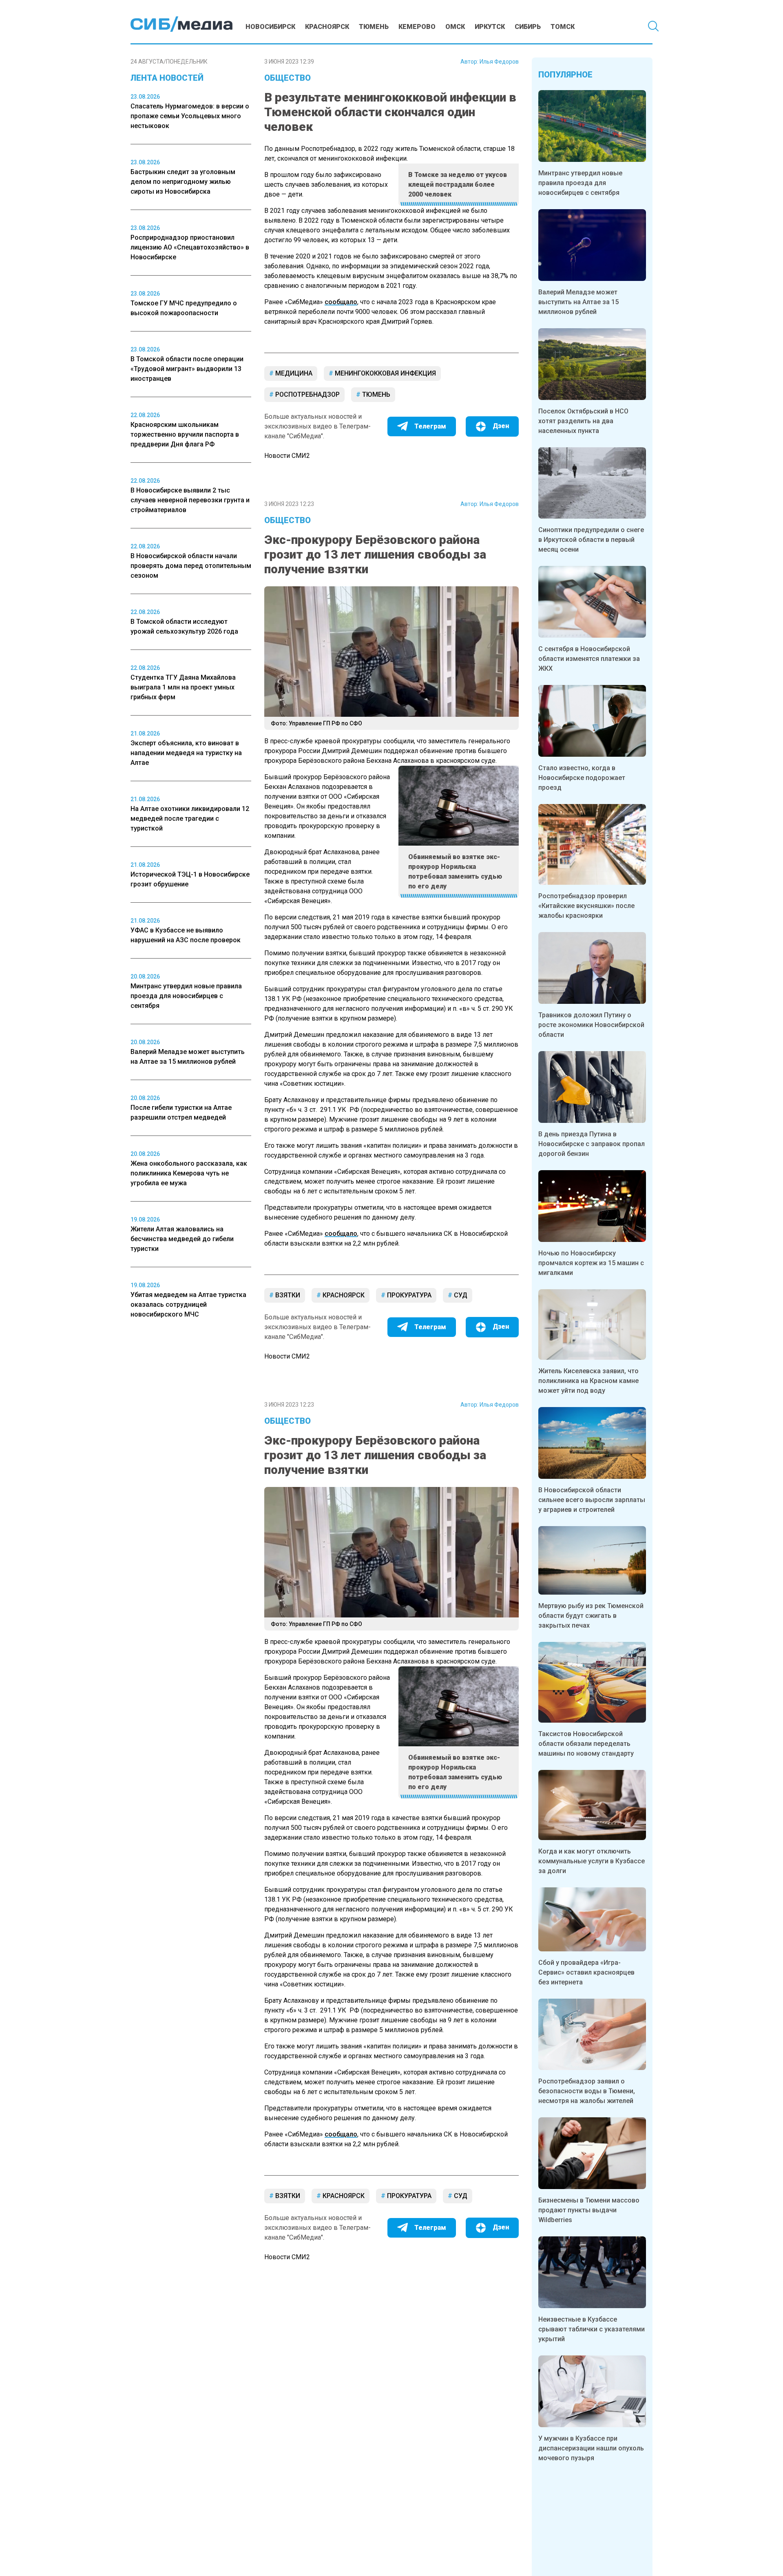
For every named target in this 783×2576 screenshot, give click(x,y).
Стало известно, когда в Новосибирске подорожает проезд (582, 778)
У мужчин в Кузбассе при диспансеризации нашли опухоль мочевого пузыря (591, 2448)
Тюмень (374, 27)
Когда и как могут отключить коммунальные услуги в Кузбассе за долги (592, 1861)
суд (460, 1295)
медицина (293, 373)
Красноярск (327, 27)
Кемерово (417, 27)
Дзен (501, 426)
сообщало (341, 302)
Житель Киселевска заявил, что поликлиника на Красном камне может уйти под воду (588, 1381)
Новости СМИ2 (287, 456)
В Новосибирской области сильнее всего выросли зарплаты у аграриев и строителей (592, 1500)
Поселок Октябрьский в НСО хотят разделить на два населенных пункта (583, 421)
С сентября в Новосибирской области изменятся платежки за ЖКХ (589, 659)
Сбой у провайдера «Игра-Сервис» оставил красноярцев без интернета (586, 1972)
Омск (455, 27)
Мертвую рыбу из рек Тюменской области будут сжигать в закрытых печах (591, 1616)
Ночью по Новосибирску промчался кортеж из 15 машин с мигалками (591, 1263)
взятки (287, 1295)
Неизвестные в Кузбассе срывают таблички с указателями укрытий (592, 2329)
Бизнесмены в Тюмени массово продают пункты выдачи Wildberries (589, 2210)
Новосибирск (270, 27)
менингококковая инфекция (385, 373)
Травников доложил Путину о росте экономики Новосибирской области (591, 1025)
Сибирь (528, 27)
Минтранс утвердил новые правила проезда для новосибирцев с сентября (580, 183)
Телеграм (430, 426)
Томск (563, 27)
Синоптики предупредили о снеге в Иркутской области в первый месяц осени (591, 540)
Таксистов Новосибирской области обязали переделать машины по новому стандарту (586, 1744)
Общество (288, 78)
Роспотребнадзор (307, 394)
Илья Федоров (499, 62)
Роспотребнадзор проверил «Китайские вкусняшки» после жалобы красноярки (586, 906)
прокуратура (408, 1295)
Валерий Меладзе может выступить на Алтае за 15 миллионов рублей (578, 302)
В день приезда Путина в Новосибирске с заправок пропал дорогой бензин (592, 1144)
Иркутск (490, 27)
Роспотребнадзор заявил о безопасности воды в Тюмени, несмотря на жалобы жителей (587, 2091)
